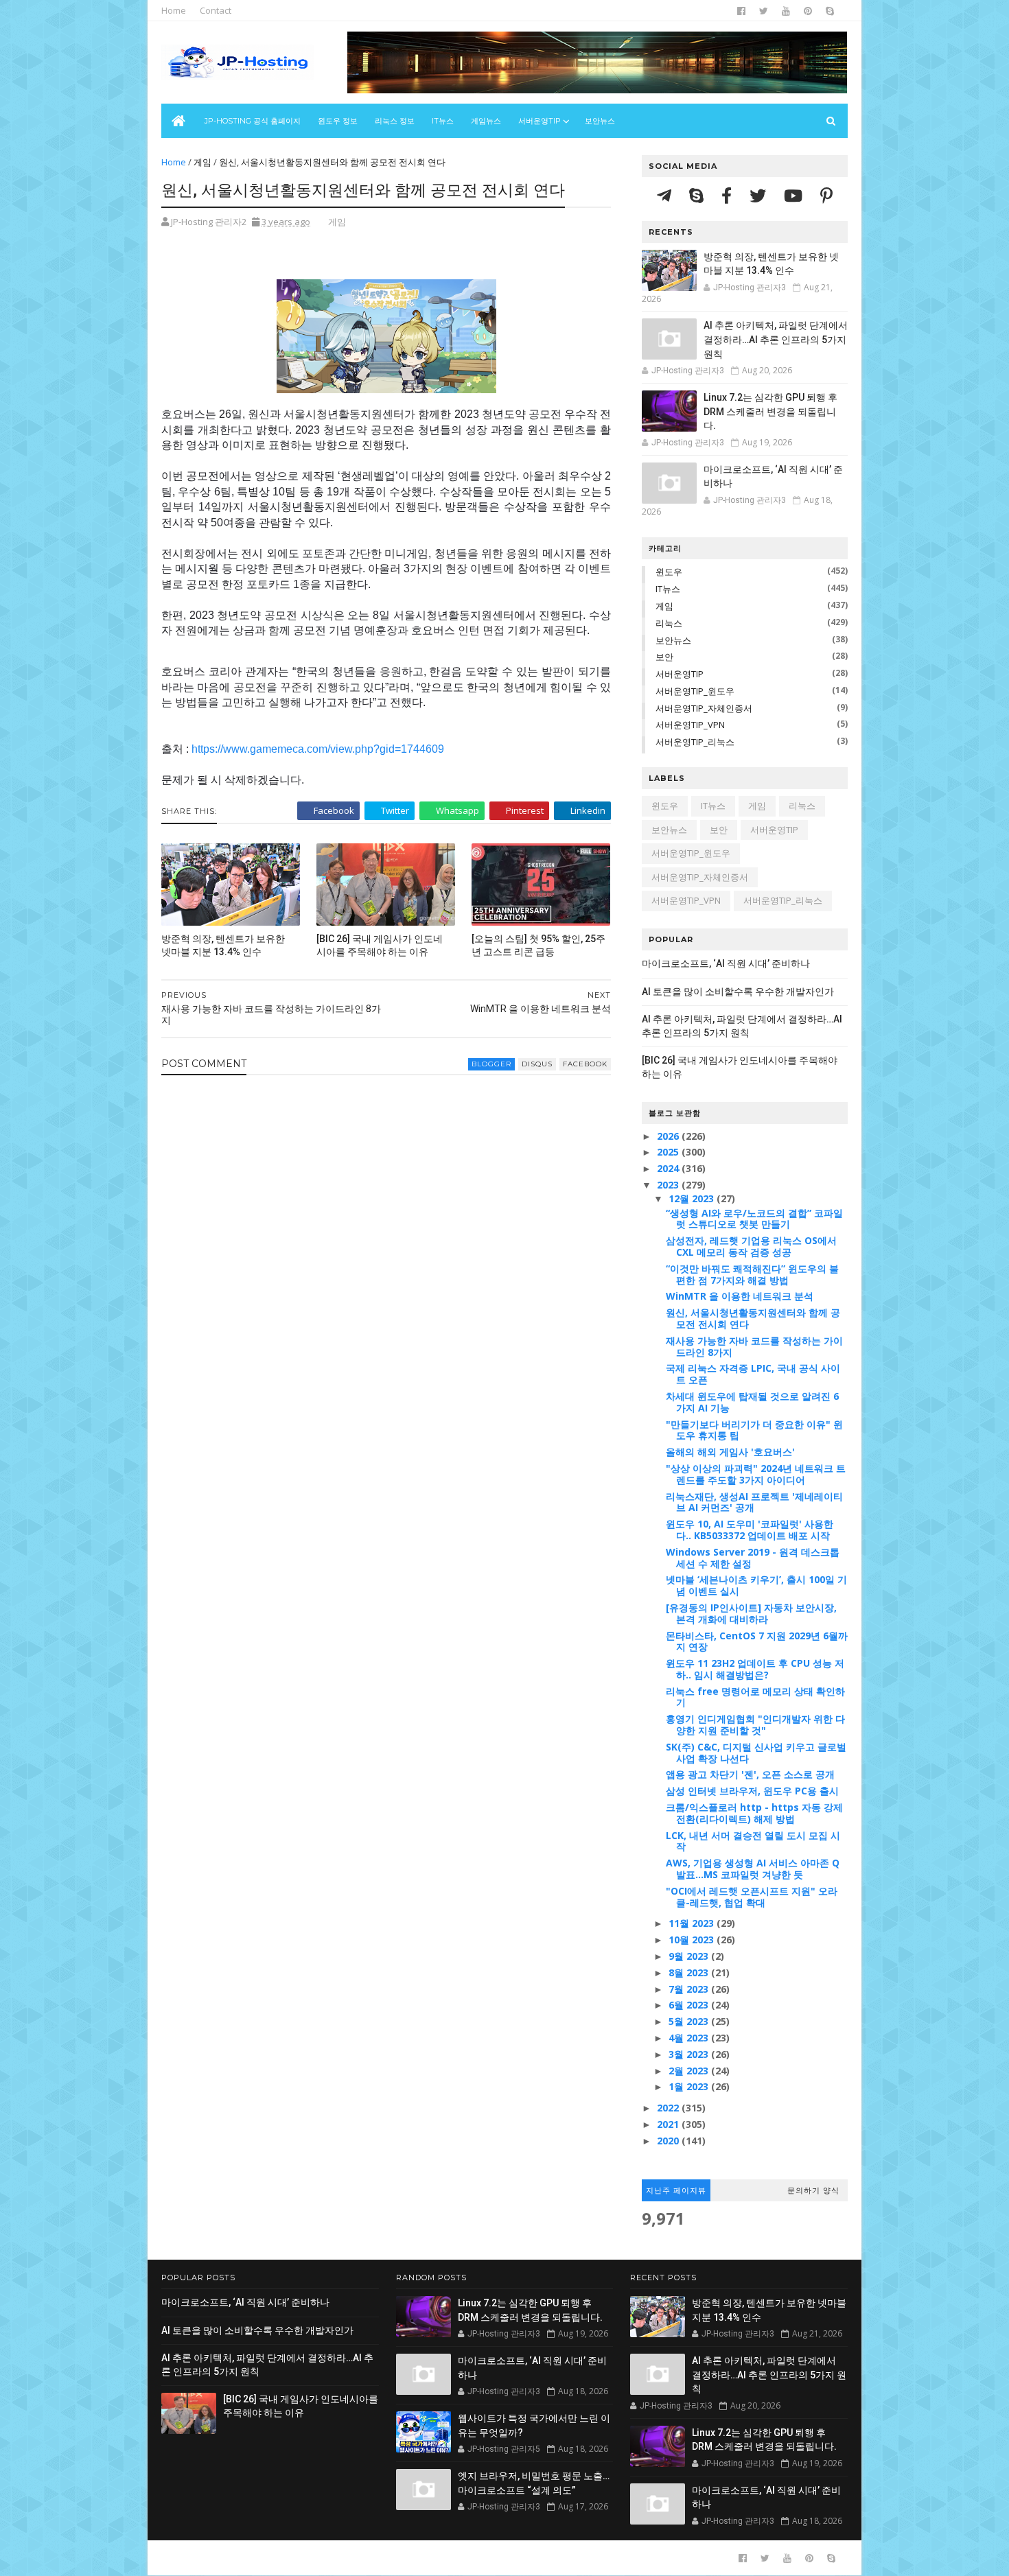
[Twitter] (760, 195)
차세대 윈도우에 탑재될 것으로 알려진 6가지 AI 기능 (752, 1402)
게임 (202, 162)
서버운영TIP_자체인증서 (704, 708)
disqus (537, 1064)
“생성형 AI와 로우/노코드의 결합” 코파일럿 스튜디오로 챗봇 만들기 (754, 1219)
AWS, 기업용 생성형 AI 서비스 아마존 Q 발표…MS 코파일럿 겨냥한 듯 (753, 1869)
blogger (491, 1064)
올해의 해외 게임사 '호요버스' (730, 1452)
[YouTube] (795, 195)
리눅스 (669, 623)
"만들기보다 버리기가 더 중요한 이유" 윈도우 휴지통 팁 (754, 1430)
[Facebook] (729, 195)
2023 (669, 1185)
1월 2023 (690, 2086)
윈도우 (669, 572)
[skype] (830, 11)
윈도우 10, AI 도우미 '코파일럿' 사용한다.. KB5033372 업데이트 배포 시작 (750, 1530)
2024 (669, 1168)
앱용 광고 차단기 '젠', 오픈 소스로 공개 (750, 1774)
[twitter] (764, 11)
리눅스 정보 (395, 121)
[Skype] (698, 195)
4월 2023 (690, 2038)
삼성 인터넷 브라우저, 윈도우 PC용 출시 (752, 1791)
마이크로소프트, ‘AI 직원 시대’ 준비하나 (726, 963)
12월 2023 (693, 1198)
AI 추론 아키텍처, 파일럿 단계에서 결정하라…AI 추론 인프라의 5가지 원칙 (776, 339)
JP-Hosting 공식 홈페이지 (253, 121)
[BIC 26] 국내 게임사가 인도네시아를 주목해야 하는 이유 (380, 945)
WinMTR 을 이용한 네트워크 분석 (740, 1296)
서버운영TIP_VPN (690, 725)
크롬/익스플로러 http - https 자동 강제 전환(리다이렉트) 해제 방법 (754, 1813)
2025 (669, 1152)
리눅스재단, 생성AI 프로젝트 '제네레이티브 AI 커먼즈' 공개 (754, 1502)
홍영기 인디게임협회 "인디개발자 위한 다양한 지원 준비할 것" (755, 1724)
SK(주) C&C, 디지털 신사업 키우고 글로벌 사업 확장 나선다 (756, 1753)
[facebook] (741, 11)
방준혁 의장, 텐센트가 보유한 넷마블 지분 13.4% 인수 (223, 945)
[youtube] (786, 11)
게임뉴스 (486, 121)
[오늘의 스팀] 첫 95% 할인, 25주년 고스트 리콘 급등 (538, 945)
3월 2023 (690, 2054)
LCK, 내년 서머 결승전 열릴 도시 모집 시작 (753, 1841)
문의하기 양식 (813, 2190)
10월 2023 (693, 1940)
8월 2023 (690, 1972)
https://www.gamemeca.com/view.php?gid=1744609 (318, 749)
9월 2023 (690, 1956)
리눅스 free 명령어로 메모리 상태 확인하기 (755, 1697)
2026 (669, 1136)
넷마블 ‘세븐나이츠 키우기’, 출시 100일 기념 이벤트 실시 (756, 1585)
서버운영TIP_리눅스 (695, 742)
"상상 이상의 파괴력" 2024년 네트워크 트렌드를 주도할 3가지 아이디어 (756, 1474)
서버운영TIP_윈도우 (695, 691)
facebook (585, 1064)
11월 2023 (693, 1923)
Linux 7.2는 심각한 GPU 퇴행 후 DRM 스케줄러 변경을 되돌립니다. (770, 411)
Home (174, 10)
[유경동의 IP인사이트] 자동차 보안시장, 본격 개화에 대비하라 (751, 1613)
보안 (664, 657)
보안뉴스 (600, 121)
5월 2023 (690, 2021)
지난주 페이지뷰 (676, 2190)
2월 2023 (690, 2071)
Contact (216, 10)
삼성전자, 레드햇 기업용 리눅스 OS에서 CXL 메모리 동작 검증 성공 (751, 1246)
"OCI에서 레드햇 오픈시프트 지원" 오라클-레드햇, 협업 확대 (752, 1897)
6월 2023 (690, 2005)
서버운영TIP (680, 674)
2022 (669, 2108)
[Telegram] (666, 195)
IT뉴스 (443, 121)
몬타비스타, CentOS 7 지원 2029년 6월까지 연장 (757, 1641)
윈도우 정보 (338, 121)
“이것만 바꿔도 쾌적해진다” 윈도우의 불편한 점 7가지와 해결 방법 (752, 1274)
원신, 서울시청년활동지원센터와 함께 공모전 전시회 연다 (753, 1318)
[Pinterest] (826, 195)
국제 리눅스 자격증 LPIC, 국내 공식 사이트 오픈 (753, 1374)
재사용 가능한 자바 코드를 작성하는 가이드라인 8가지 (754, 1346)
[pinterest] (808, 11)
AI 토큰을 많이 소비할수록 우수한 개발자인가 (738, 992)
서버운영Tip (540, 121)
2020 (669, 2141)
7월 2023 (690, 1989)
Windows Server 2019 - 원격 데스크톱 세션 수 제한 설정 (753, 1558)
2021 (669, 2124)
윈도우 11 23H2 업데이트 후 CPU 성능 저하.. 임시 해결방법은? (755, 1669)
